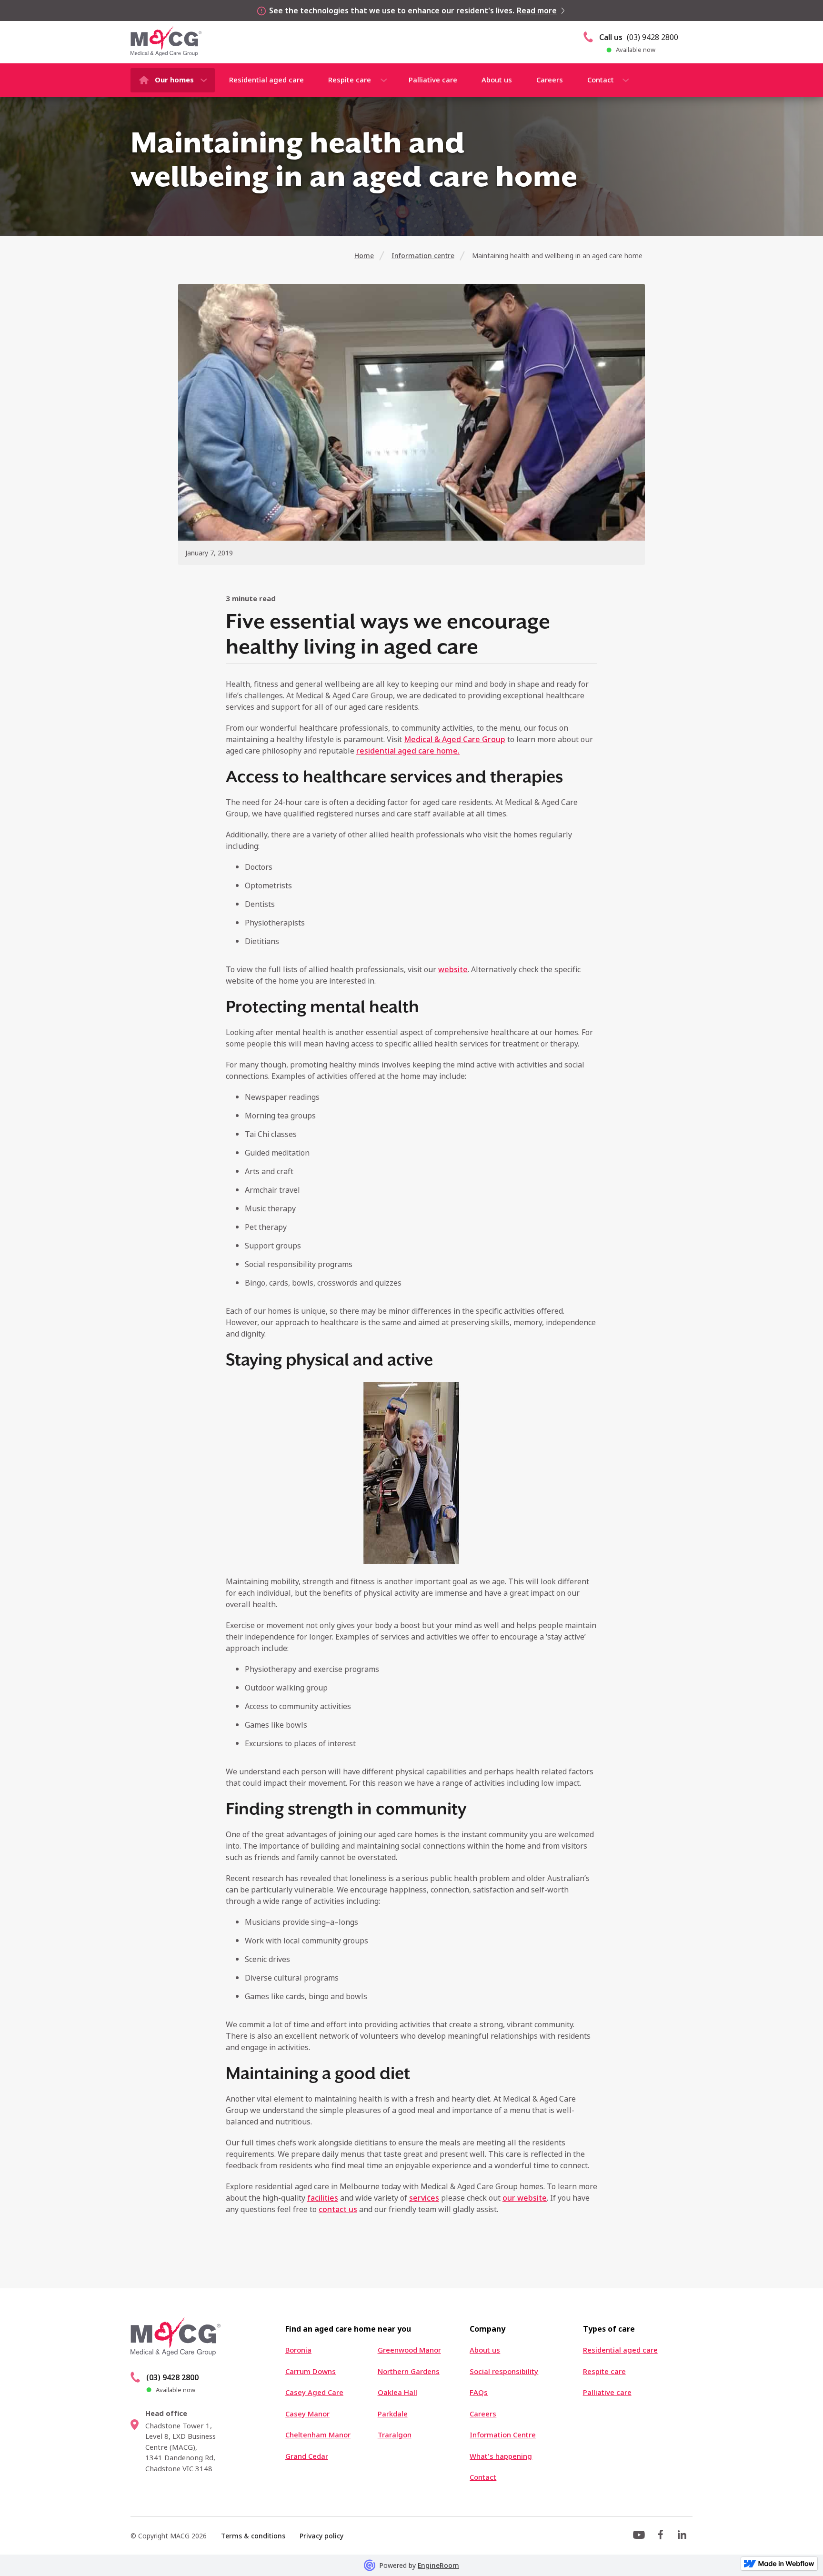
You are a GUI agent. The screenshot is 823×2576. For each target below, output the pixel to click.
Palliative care (433, 80)
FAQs (479, 2392)
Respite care (350, 80)
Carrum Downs (311, 2371)
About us (497, 80)
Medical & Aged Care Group (455, 739)
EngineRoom (438, 2565)
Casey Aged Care (314, 2392)
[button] (173, 80)
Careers (550, 80)
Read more (537, 10)
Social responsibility (504, 2371)
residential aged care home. (408, 751)
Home (364, 256)
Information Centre (503, 2435)
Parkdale (393, 2414)
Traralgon (395, 2435)
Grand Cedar (307, 2456)
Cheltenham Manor (318, 2435)
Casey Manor (307, 2414)
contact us (338, 2209)
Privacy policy (321, 2536)
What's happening (501, 2456)
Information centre (423, 256)
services (424, 2198)
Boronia (298, 2350)
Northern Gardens (409, 2371)
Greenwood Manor (409, 2350)
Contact (601, 80)
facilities (323, 2198)
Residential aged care (266, 80)
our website (525, 2198)
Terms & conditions (253, 2536)
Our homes (174, 80)
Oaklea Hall (397, 2392)
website (453, 969)
